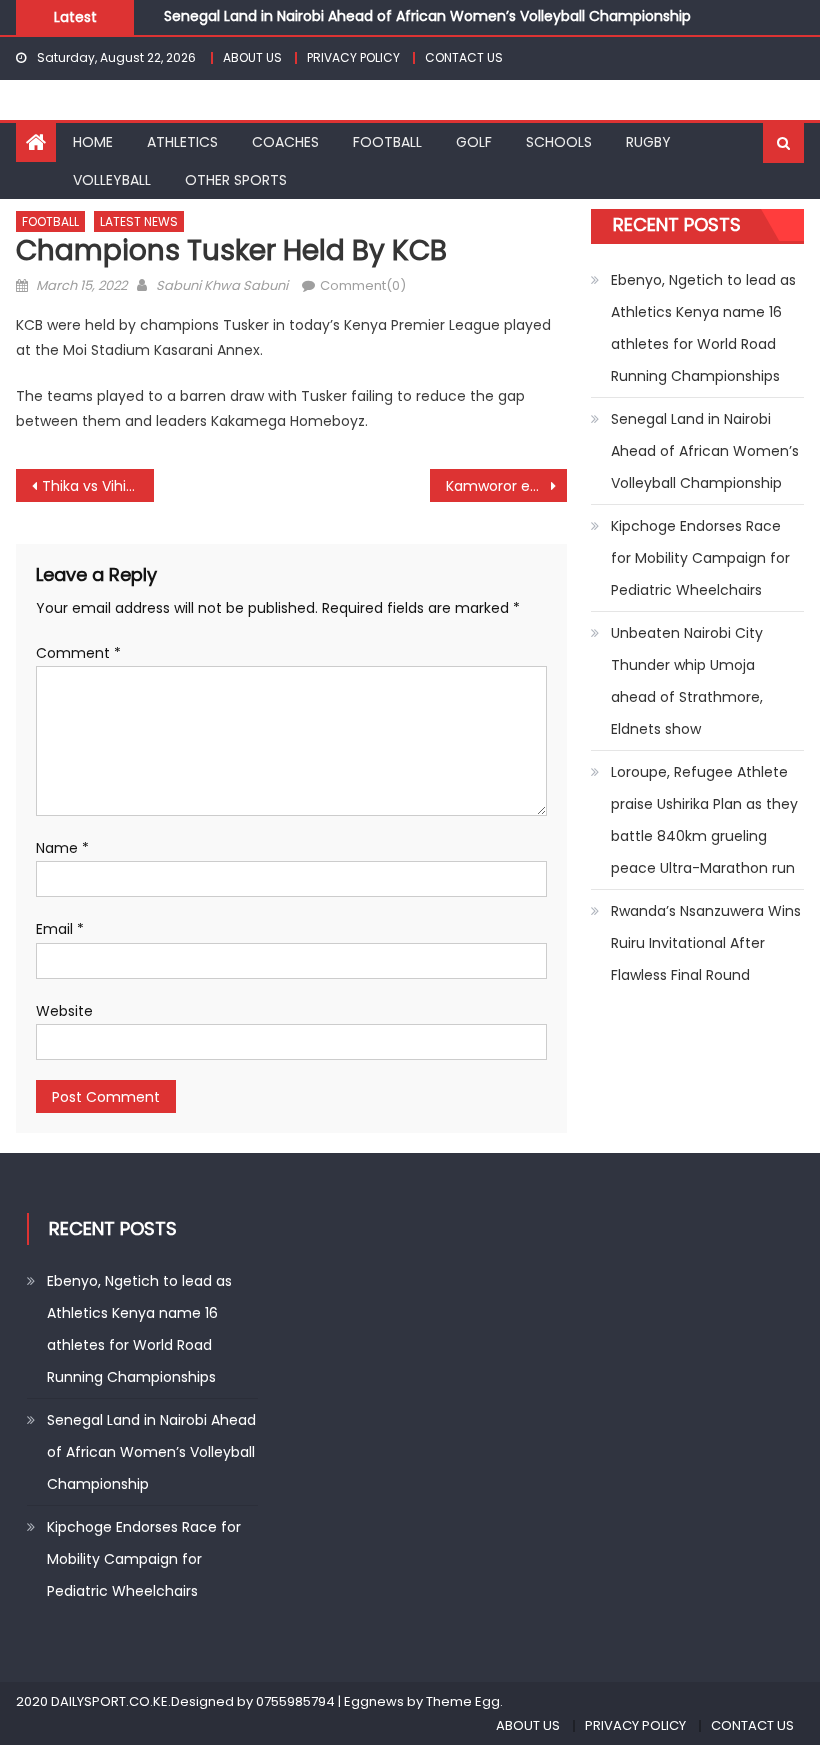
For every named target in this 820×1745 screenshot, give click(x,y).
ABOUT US (252, 57)
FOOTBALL (387, 142)
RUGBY (648, 142)
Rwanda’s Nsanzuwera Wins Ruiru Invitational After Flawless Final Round (706, 943)
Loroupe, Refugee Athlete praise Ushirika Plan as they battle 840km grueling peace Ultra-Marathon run (704, 820)
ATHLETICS (182, 142)
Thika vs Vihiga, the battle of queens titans (98, 486)
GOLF (474, 142)
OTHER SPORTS (236, 180)
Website (64, 1011)
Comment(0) (363, 285)
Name (62, 848)
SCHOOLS (559, 142)
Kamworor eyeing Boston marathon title (507, 486)
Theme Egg (463, 1701)
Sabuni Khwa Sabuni (222, 285)
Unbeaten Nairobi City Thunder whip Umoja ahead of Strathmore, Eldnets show (687, 681)
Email (60, 929)
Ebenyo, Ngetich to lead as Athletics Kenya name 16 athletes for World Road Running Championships (703, 328)
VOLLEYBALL (112, 180)
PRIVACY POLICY (353, 57)
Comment (78, 653)
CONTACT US (464, 57)
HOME (93, 142)
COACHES (285, 142)
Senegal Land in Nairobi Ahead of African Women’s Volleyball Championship (427, 16)
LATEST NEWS (139, 221)
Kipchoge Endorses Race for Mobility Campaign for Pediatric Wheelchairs (700, 558)
